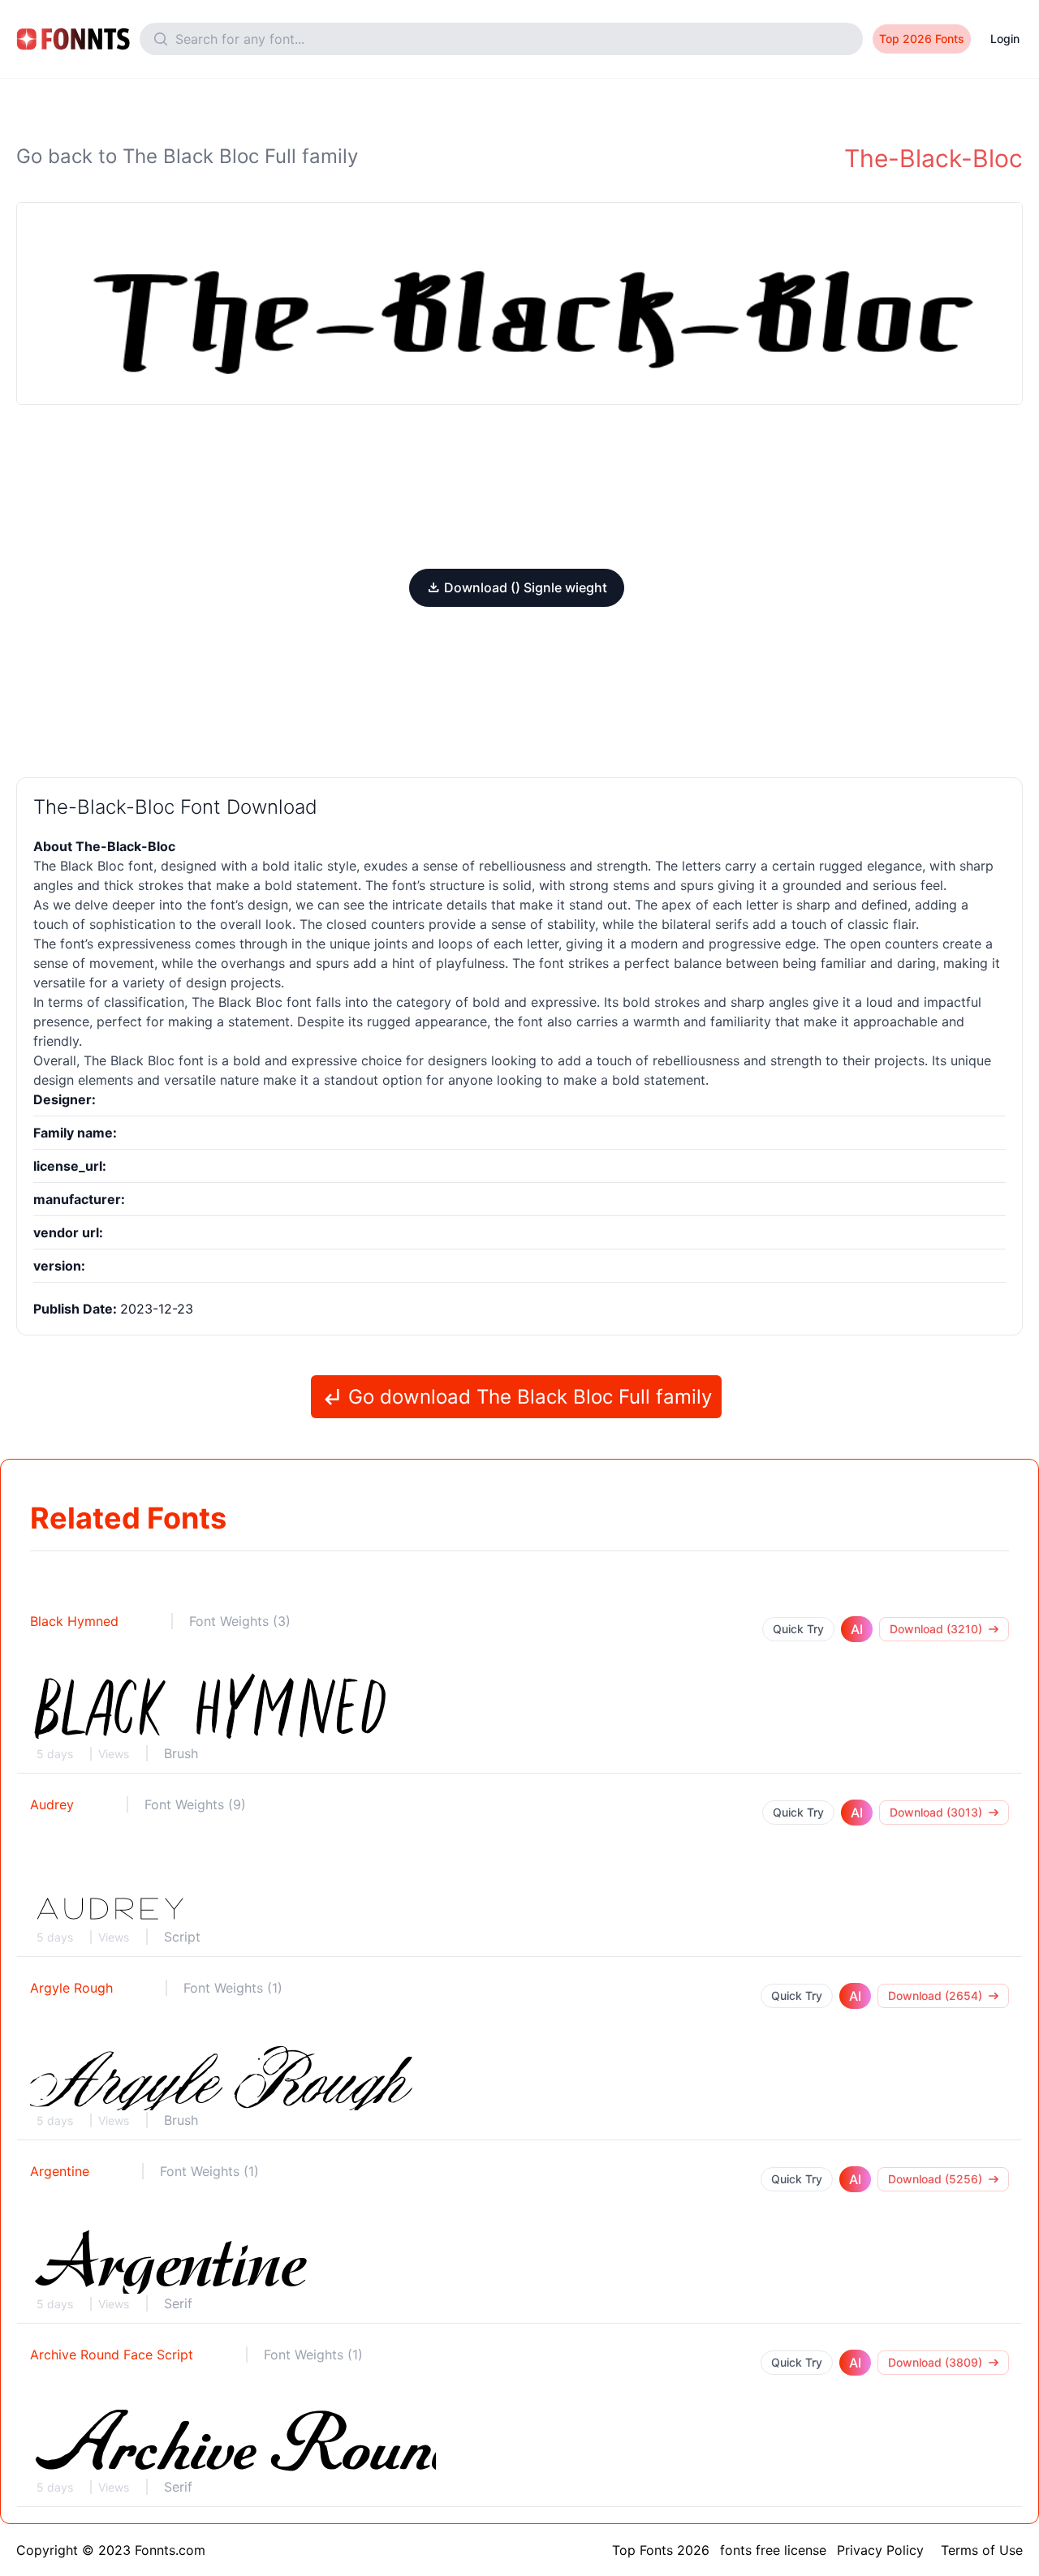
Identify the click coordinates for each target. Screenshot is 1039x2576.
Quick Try (798, 1629)
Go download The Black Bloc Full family (527, 1397)
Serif (178, 2303)
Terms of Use (982, 2550)
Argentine (60, 2171)
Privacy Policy (880, 2550)
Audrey (52, 1804)
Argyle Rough (71, 1988)
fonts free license (773, 2550)
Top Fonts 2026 (661, 2550)
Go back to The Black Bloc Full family (187, 156)
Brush (181, 1753)
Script (182, 1937)
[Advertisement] (519, 487)
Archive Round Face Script (112, 2355)
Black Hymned (74, 1621)
